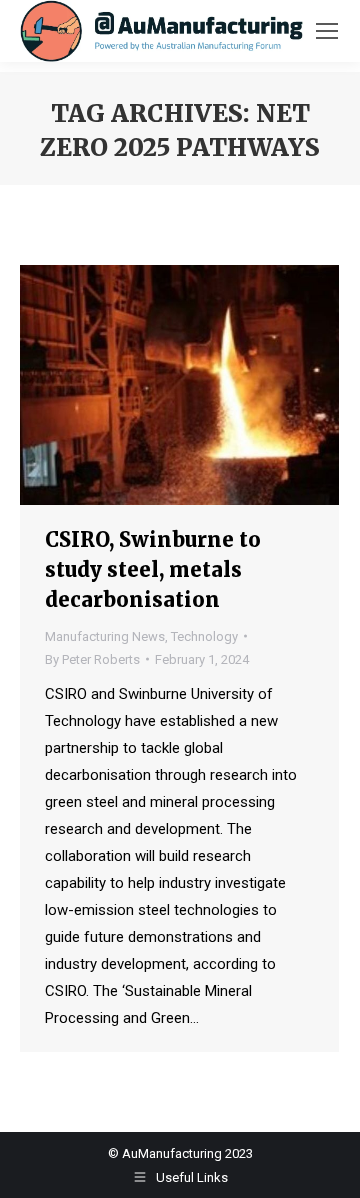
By (92, 659)
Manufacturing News (105, 636)
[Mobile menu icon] (327, 31)
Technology (204, 636)
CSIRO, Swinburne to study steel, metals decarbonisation (153, 569)
